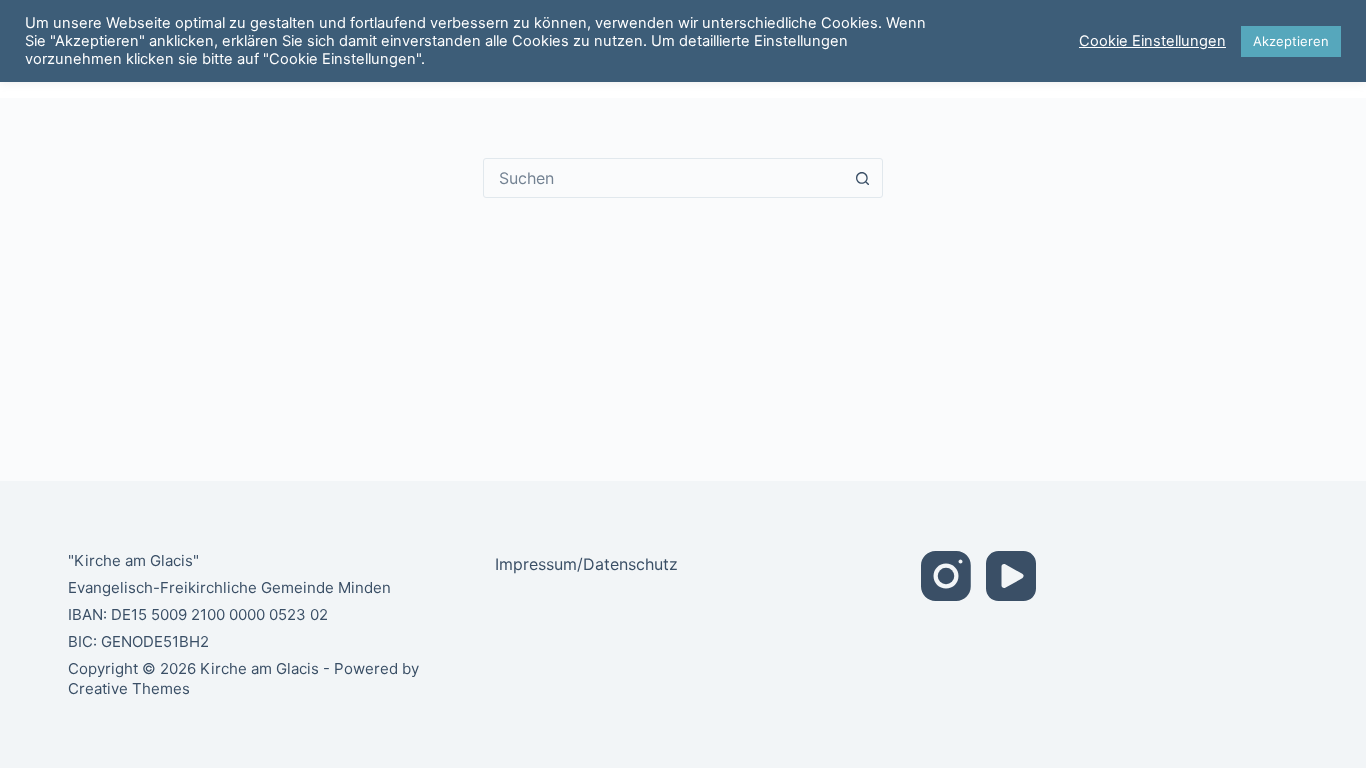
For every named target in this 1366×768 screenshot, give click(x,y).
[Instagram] (946, 576)
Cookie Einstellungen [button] (1152, 41)
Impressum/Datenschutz (586, 564)
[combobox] (664, 178)
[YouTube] (1011, 576)
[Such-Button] (863, 178)
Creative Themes (129, 688)
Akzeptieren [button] (1291, 41)
